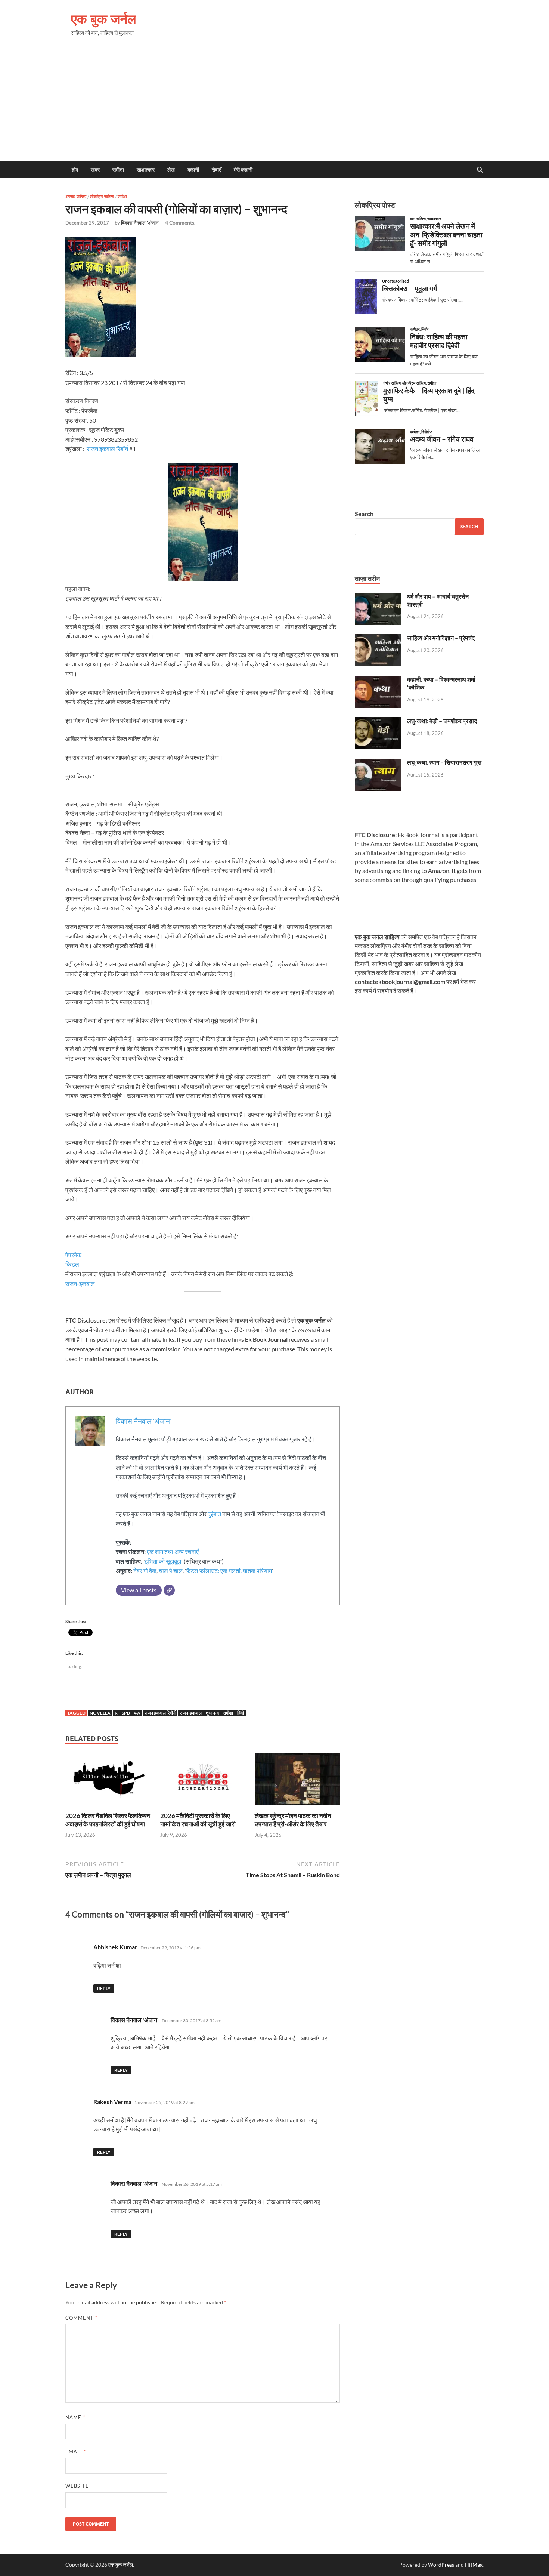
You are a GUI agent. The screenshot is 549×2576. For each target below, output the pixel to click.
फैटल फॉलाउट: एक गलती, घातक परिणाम (229, 1571)
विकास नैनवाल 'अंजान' (140, 223)
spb (126, 1713)
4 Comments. (180, 223)
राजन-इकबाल (80, 1284)
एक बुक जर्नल (104, 19)
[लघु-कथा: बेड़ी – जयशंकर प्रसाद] (378, 721)
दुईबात (214, 1514)
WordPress (441, 2565)
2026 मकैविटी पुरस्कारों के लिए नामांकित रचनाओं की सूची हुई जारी (198, 1820)
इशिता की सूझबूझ (163, 1561)
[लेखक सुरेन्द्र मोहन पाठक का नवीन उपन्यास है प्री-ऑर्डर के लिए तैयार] (297, 1781)
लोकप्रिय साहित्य (102, 197)
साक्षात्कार (146, 170)
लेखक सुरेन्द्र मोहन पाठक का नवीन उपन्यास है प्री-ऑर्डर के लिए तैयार (293, 1820)
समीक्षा (118, 170)
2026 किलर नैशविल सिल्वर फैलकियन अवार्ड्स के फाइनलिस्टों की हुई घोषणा (108, 1820)
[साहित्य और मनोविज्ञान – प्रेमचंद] (378, 638)
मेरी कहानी (243, 170)
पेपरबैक (73, 1255)
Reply (104, 1988)
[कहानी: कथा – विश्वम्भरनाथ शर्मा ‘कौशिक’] (378, 680)
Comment (81, 2318)
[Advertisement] (274, 105)
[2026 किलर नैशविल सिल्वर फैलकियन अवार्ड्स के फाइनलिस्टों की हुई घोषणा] (108, 1781)
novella (100, 1713)
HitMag (474, 2565)
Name (75, 2417)
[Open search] (480, 170)
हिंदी (241, 1713)
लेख (171, 170)
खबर (95, 170)
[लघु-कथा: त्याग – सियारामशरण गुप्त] (378, 763)
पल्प (137, 1713)
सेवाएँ (216, 170)
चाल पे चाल (171, 1571)
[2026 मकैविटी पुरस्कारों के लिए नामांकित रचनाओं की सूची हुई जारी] (203, 1781)
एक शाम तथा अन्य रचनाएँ (173, 1551)
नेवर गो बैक (145, 1571)
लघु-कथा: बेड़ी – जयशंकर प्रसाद (442, 721)
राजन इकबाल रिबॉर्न (107, 449)
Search (364, 514)
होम (75, 170)
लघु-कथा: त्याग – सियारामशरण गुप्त (444, 762)
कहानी (193, 170)
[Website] (169, 1590)
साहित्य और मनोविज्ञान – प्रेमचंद (441, 638)
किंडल (72, 1264)
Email (76, 2452)
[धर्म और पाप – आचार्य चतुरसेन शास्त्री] (378, 597)
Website (77, 2486)
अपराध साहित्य (76, 197)
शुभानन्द (212, 1713)
